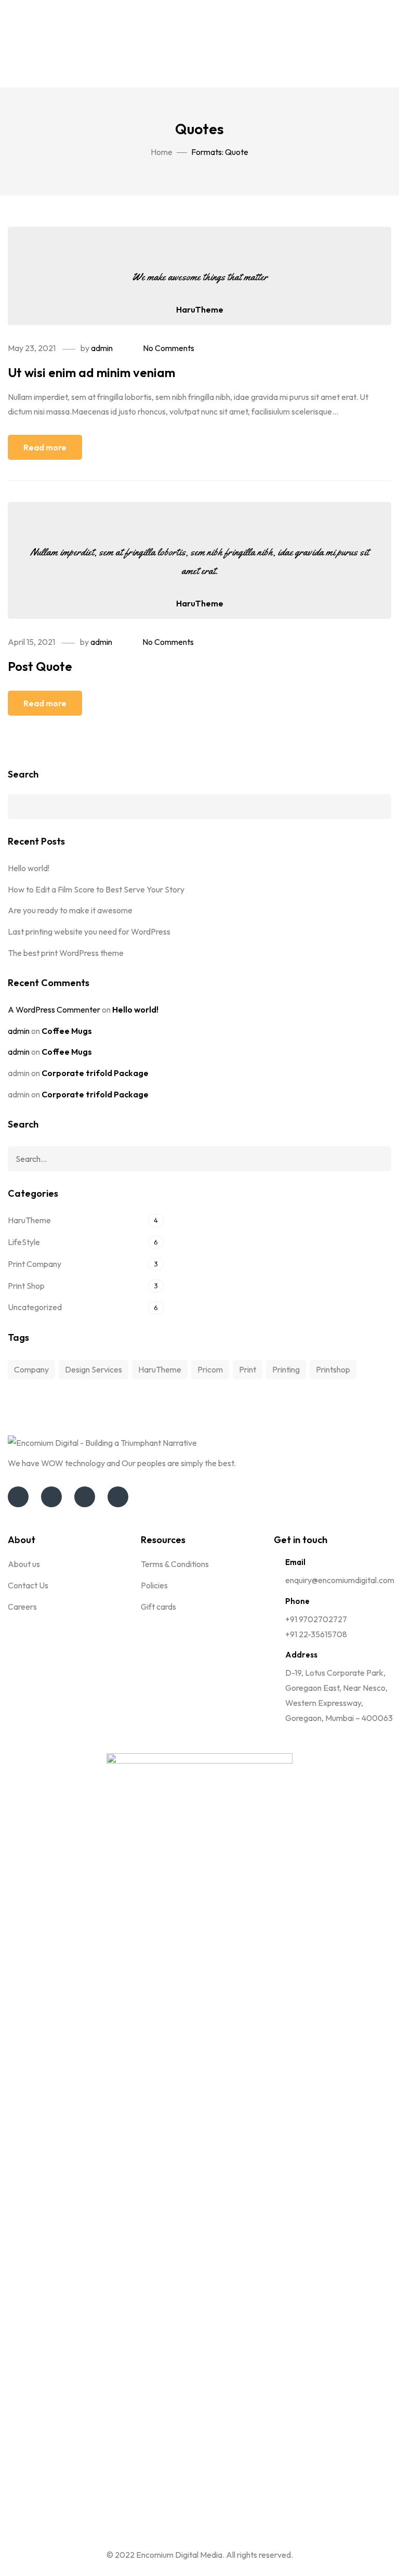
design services (94, 1369)
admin (102, 348)
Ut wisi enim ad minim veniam (91, 372)
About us (24, 1564)
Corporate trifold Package (95, 1073)
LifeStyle (24, 1242)
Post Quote (40, 666)
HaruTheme (200, 309)
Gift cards (158, 1607)
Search (23, 774)
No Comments (169, 348)
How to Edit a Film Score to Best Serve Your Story (96, 889)
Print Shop (26, 1286)
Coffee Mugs (67, 1031)
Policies (154, 1585)
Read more (45, 447)
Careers (22, 1607)
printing (286, 1369)
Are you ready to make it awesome (70, 910)
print (248, 1369)
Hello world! (29, 868)
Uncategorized (35, 1307)
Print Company (35, 1264)
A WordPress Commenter (54, 1009)
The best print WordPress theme (66, 953)
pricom (210, 1369)
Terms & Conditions (175, 1564)
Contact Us (28, 1585)
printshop (333, 1369)
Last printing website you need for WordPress (89, 931)
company (31, 1369)
